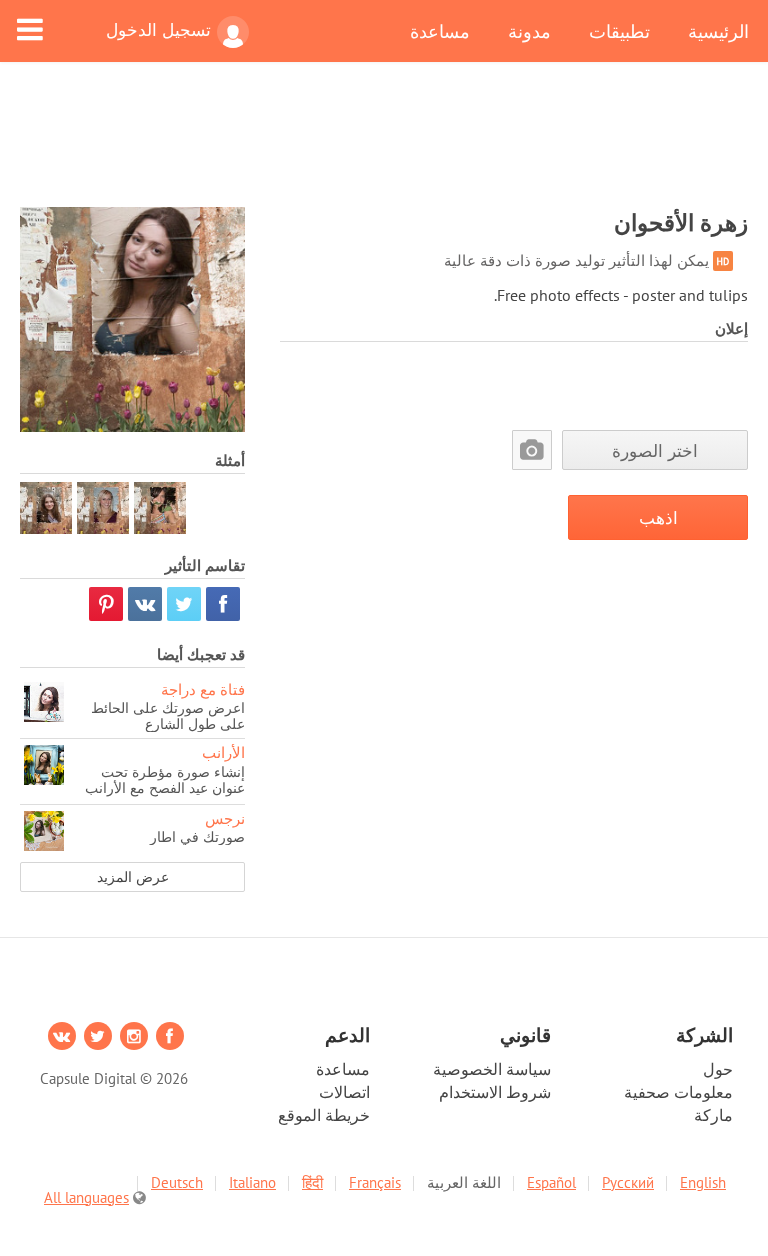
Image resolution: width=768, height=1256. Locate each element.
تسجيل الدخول (158, 30)
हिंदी (312, 1182)
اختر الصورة (655, 450)
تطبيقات (619, 31)
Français (375, 1182)
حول (718, 1069)
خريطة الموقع (324, 1115)
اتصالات (344, 1092)
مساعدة (440, 31)
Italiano (252, 1182)
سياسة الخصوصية (492, 1069)
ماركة (713, 1115)
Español (551, 1182)
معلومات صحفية (678, 1092)
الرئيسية (718, 31)
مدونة (529, 31)
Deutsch (177, 1182)
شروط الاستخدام (495, 1092)
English (703, 1182)
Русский (628, 1182)
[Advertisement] (384, 147)
